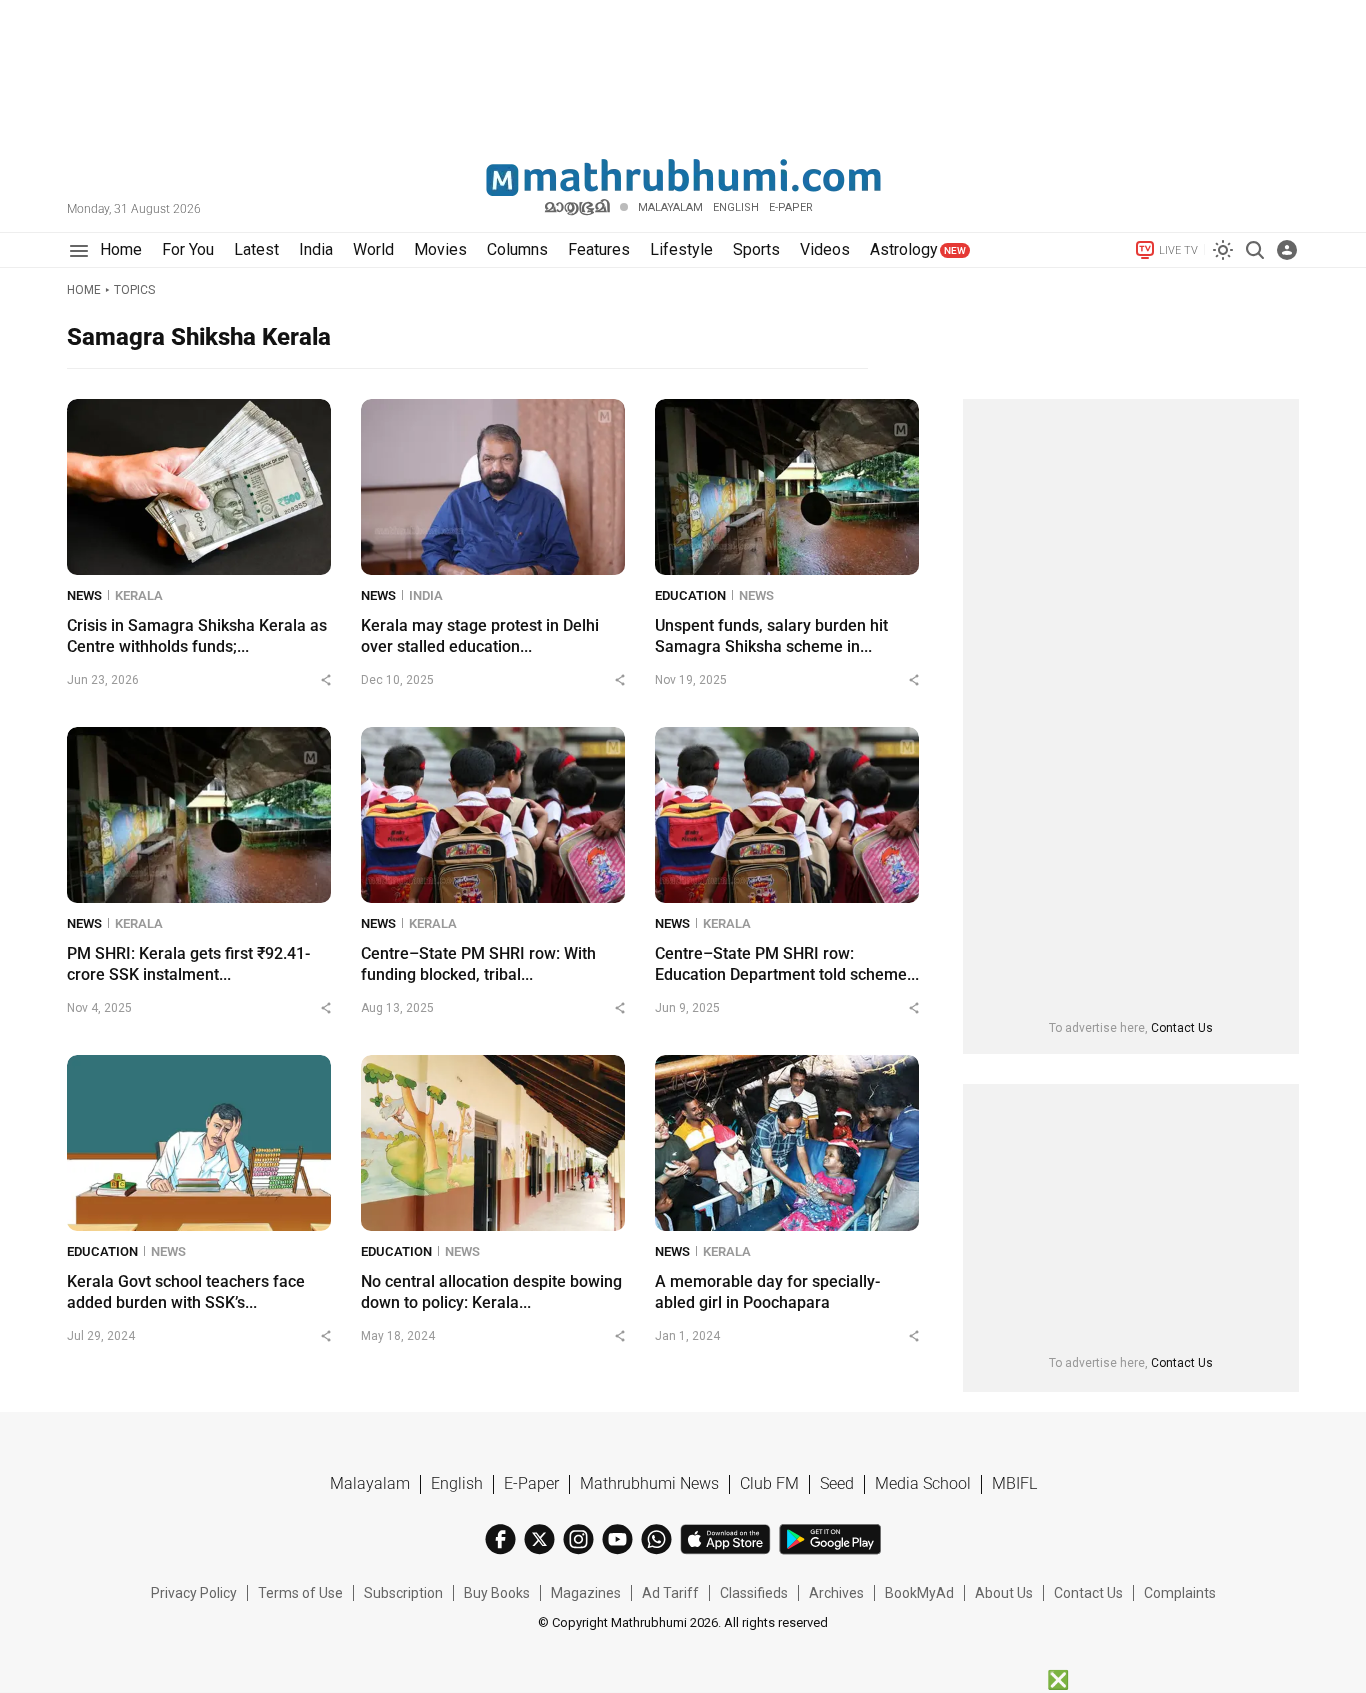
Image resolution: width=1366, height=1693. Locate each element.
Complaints (1180, 1593)
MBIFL (1014, 1483)
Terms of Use (300, 1593)
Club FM (769, 1483)
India (426, 595)
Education (690, 595)
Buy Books (497, 1593)
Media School (923, 1483)
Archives (836, 1593)
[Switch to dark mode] (1223, 250)
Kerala (139, 595)
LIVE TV (1178, 250)
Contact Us (1182, 1028)
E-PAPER (791, 207)
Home (84, 290)
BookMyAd (919, 1593)
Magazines (586, 1593)
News (84, 595)
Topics (134, 290)
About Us (1004, 1593)
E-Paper (531, 1483)
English (457, 1483)
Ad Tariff (670, 1593)
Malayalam (670, 207)
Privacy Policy (194, 1593)
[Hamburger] (78, 250)
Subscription (403, 1593)
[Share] (326, 680)
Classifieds (754, 1593)
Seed (837, 1483)
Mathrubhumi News (649, 1483)
